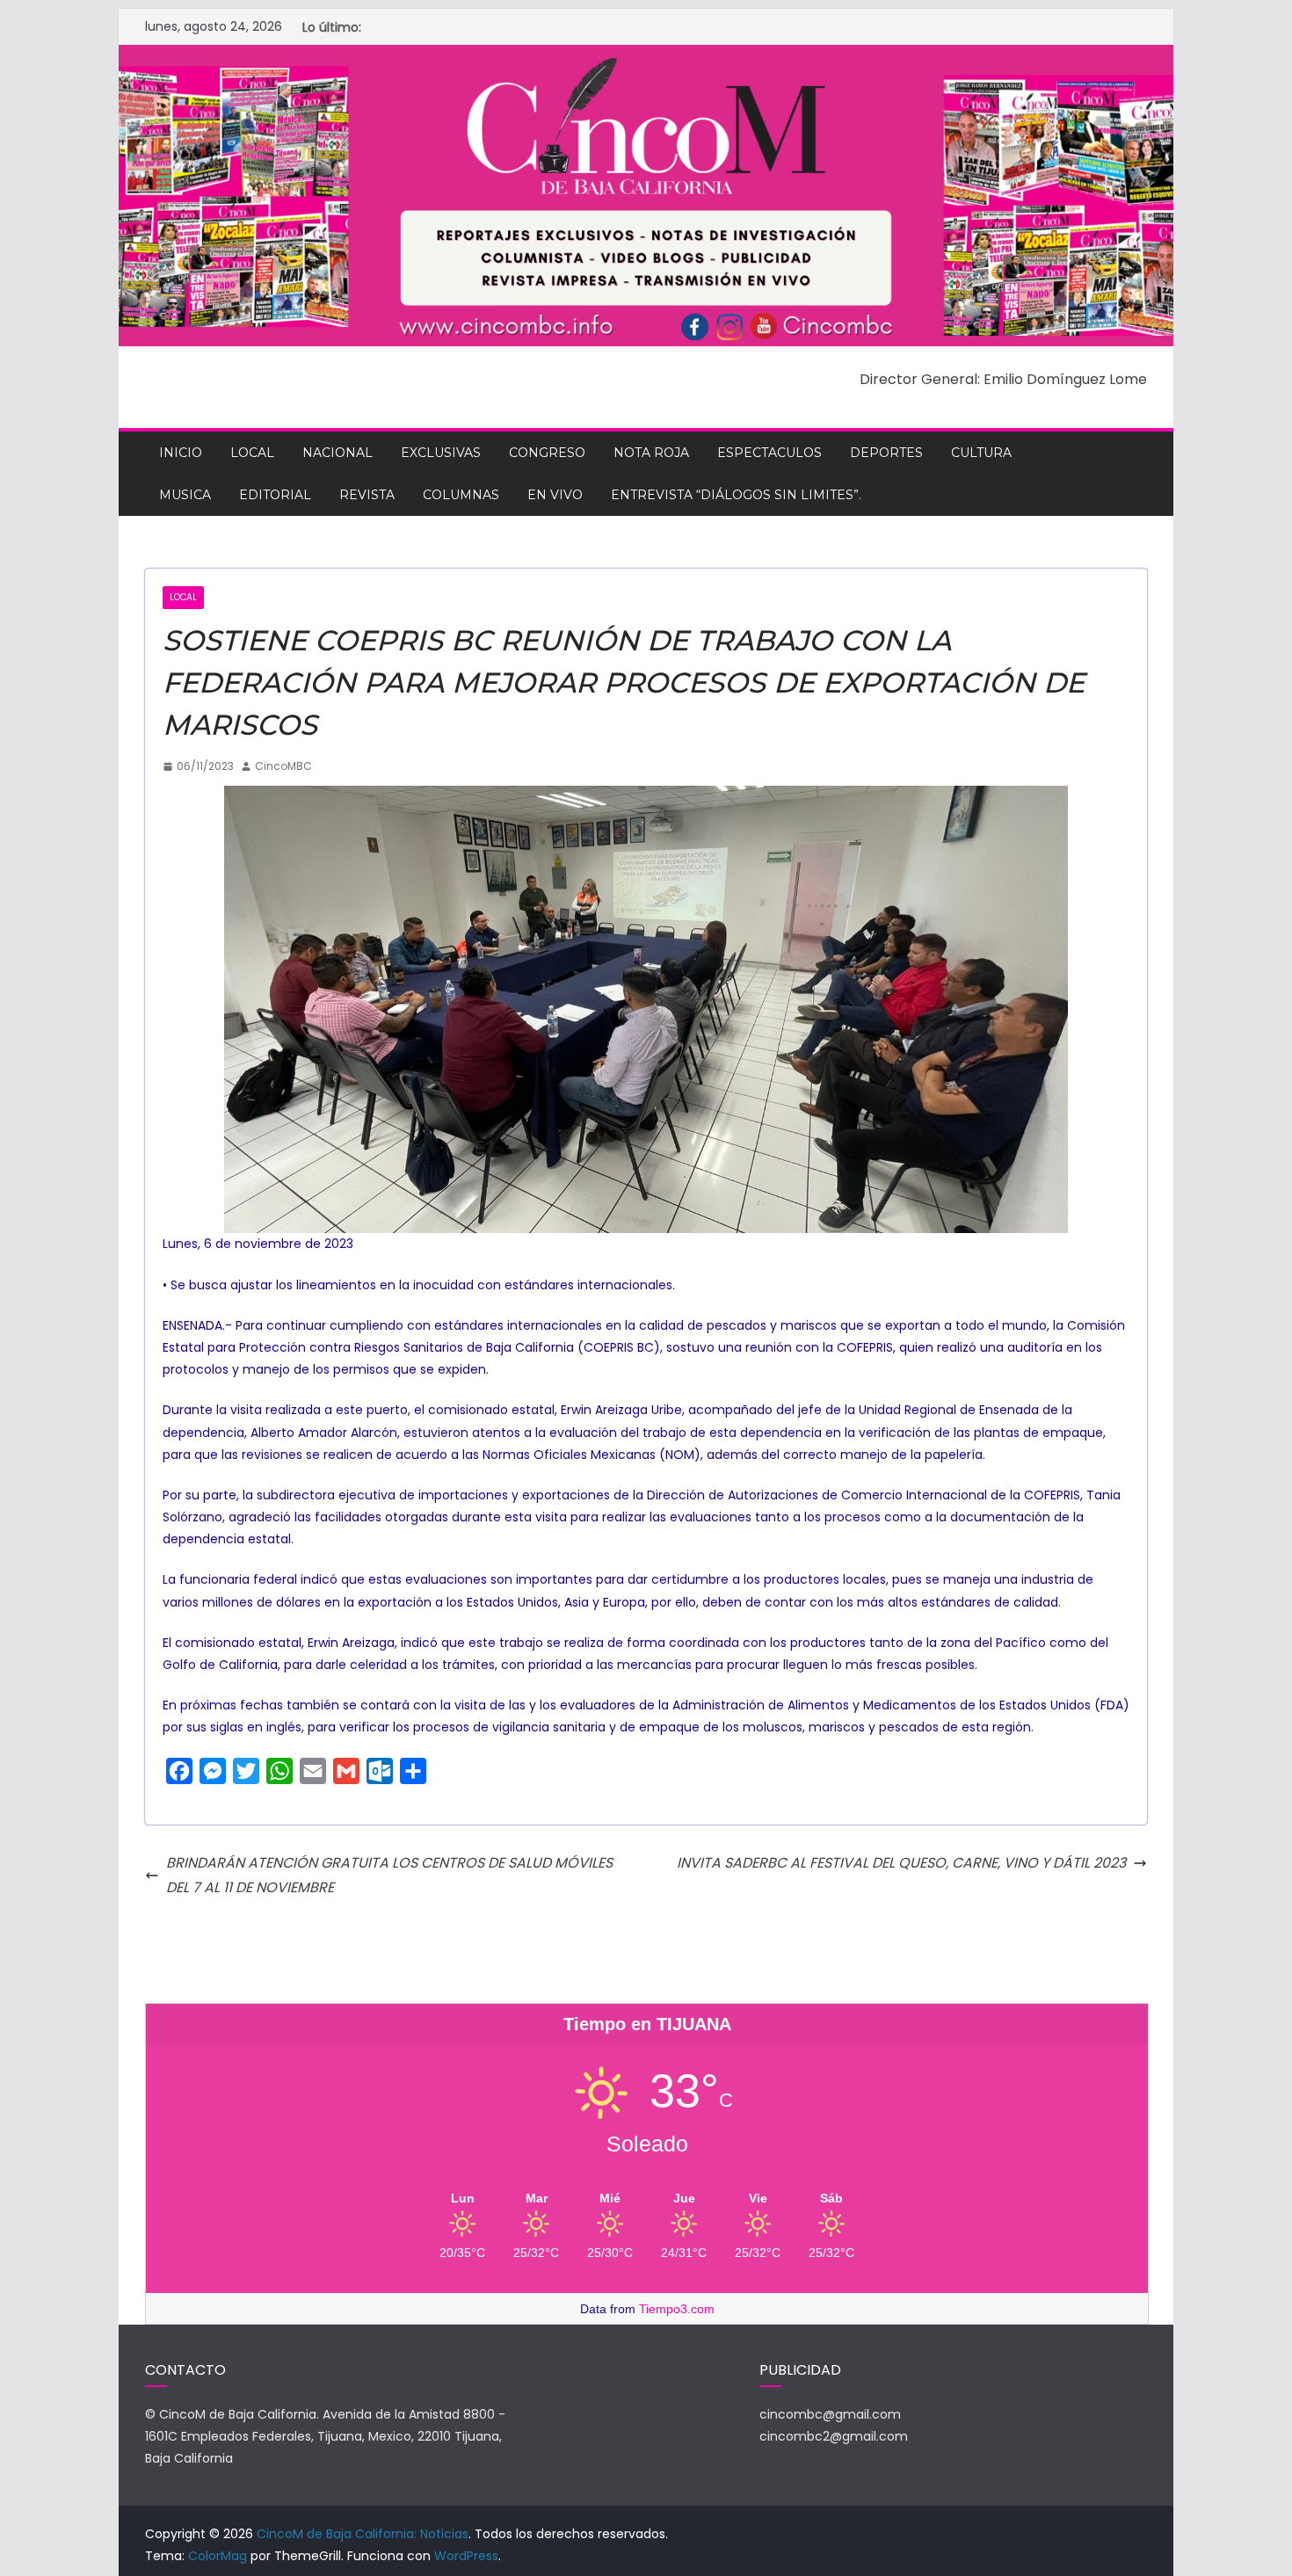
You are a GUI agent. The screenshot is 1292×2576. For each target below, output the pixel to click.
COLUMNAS (461, 495)
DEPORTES (886, 453)
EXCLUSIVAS (441, 453)
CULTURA (981, 453)
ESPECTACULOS (769, 453)
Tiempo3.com (677, 2309)
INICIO (181, 453)
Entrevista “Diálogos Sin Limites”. (736, 495)
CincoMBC (283, 766)
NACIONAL (338, 453)
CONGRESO (547, 453)
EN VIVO (555, 495)
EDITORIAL (275, 495)
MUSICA (185, 495)
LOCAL (252, 453)
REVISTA (367, 495)
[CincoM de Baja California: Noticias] (646, 57)
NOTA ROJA (651, 453)
